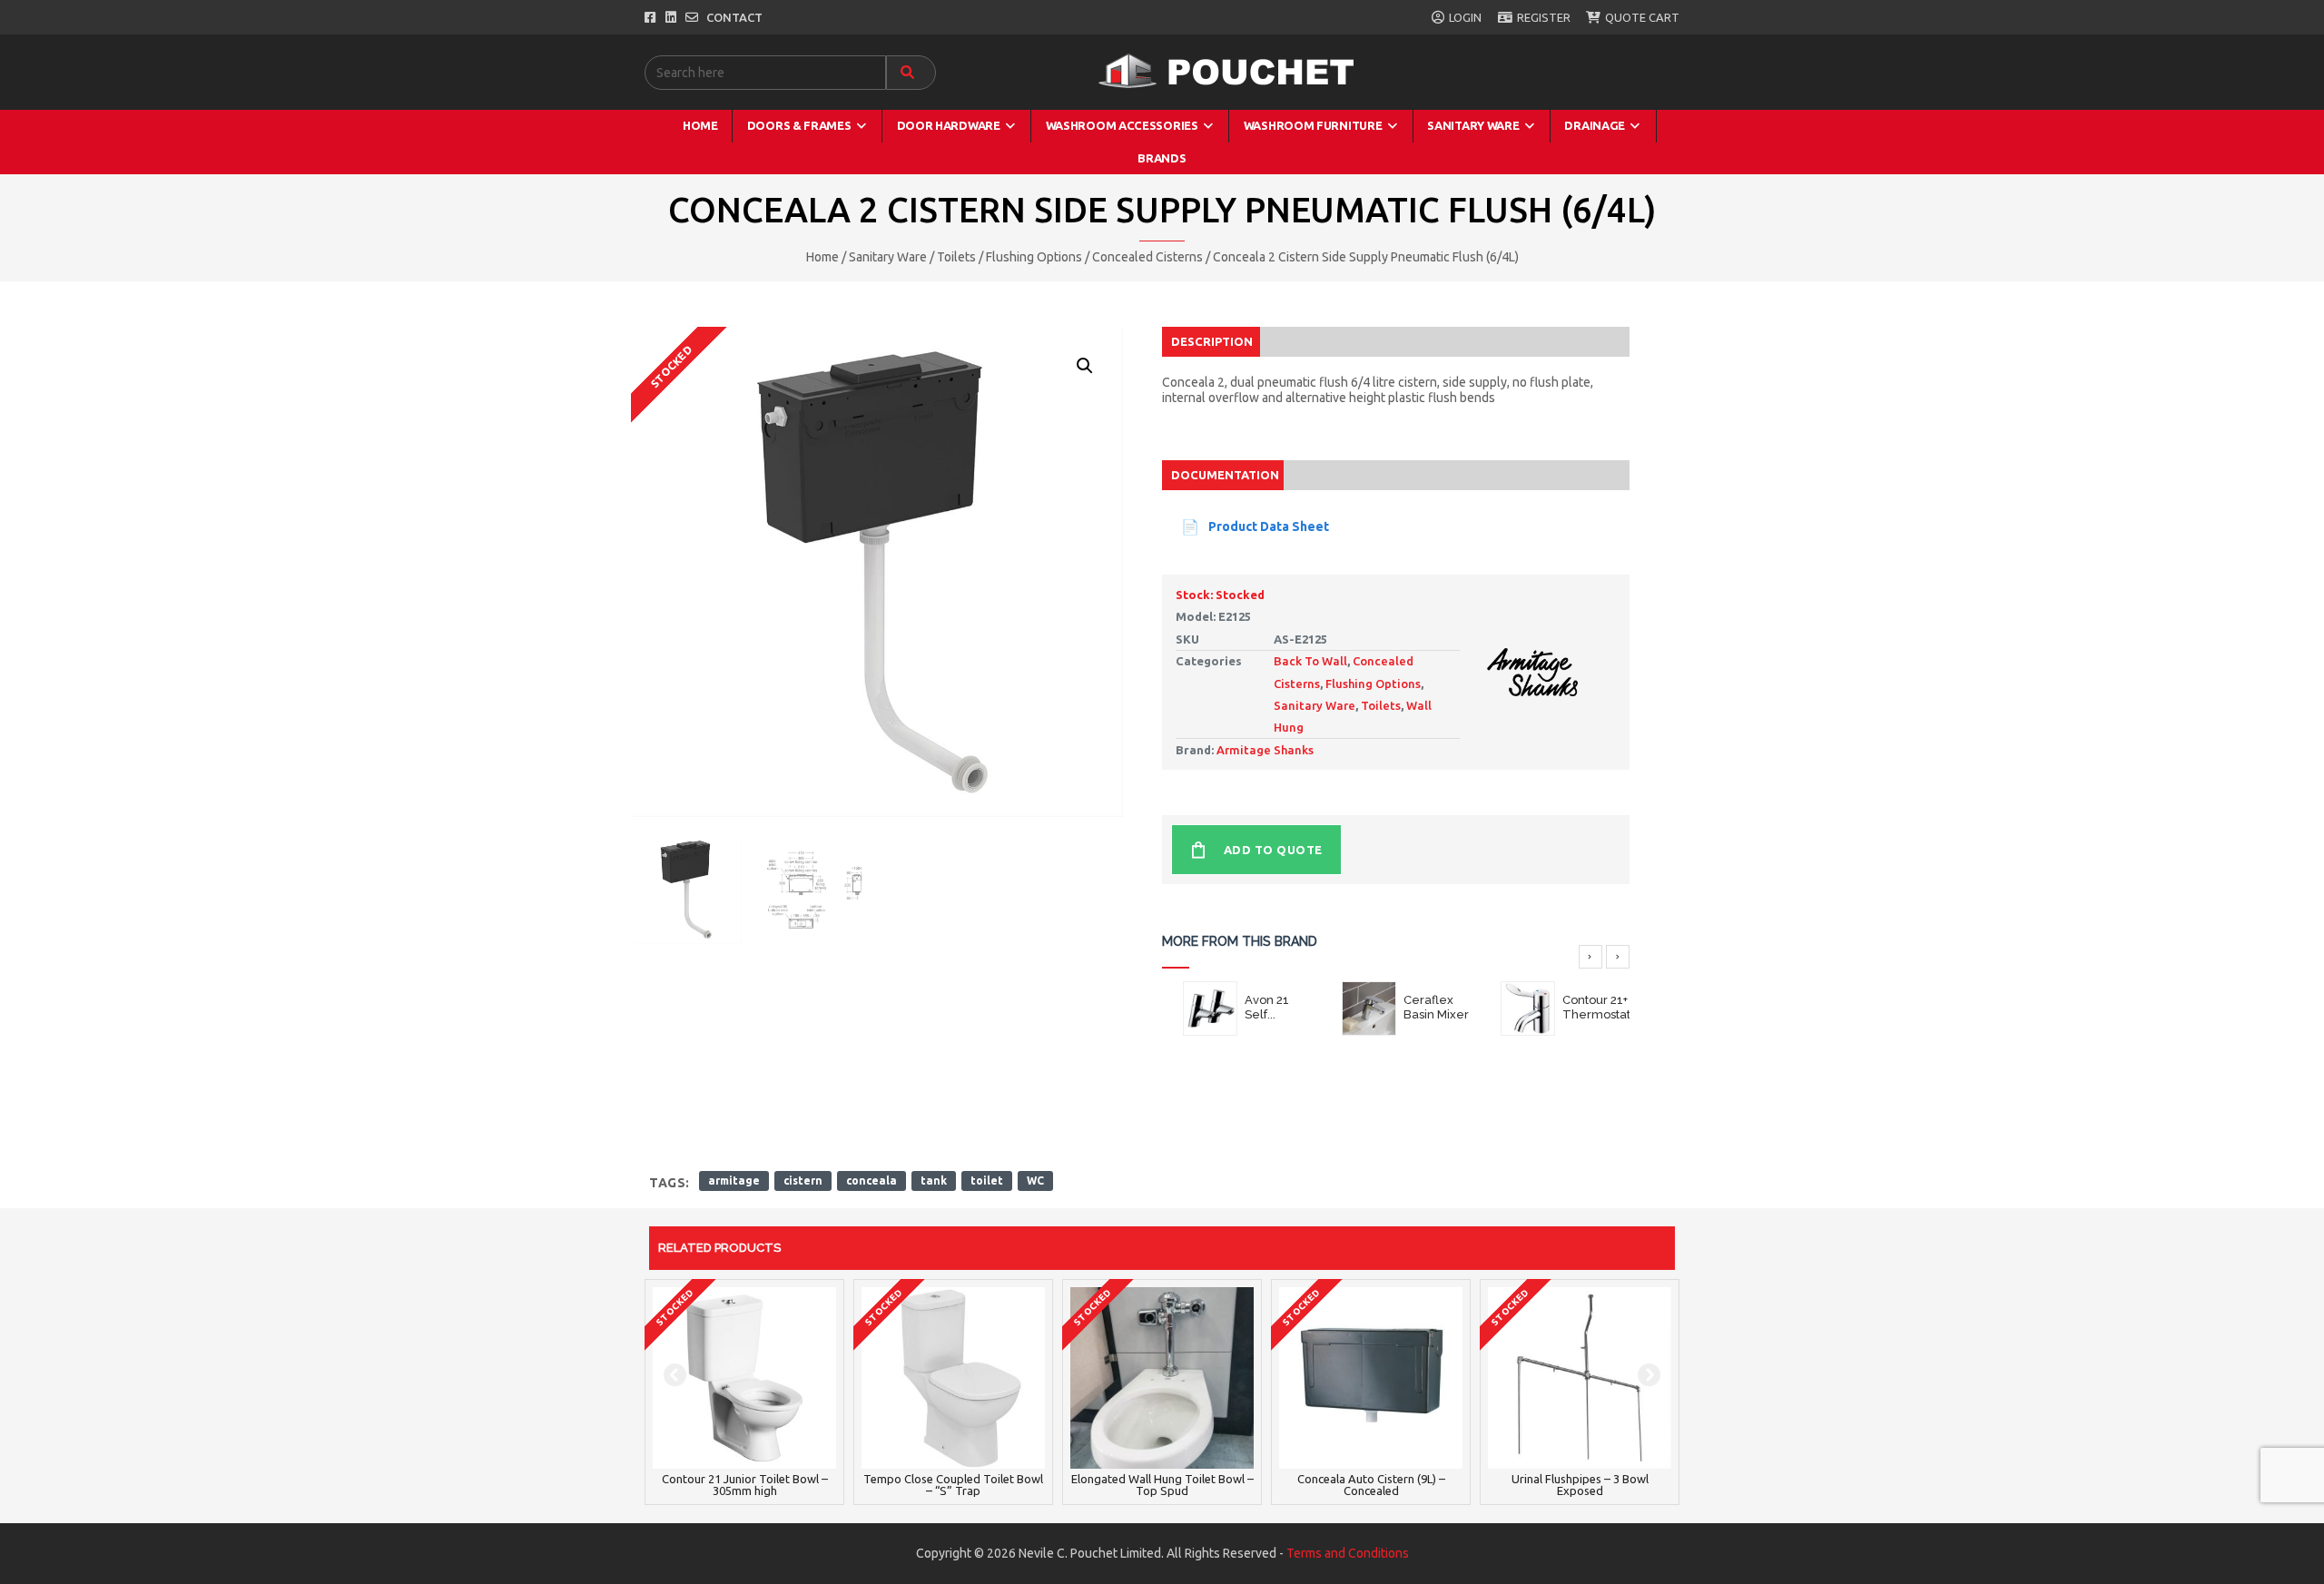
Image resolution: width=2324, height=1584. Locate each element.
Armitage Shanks (1265, 750)
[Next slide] (1618, 957)
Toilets (956, 257)
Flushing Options (1034, 257)
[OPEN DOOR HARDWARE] (1011, 126)
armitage (734, 1181)
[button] (1084, 365)
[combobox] (765, 73)
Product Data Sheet (1269, 526)
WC (1035, 1181)
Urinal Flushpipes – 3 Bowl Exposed (1580, 1485)
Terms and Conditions (1348, 1553)
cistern (803, 1181)
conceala (871, 1181)
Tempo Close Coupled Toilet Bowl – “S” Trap (953, 1485)
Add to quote (1273, 850)
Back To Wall (1310, 661)
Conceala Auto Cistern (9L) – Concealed (1371, 1485)
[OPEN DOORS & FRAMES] (862, 126)
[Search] (911, 73)
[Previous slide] (1590, 957)
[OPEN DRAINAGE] (1635, 126)
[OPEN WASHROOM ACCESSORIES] (1209, 126)
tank (934, 1181)
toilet (987, 1181)
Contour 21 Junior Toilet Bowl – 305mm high (745, 1485)
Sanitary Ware (888, 257)
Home (822, 257)
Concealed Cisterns (1147, 257)
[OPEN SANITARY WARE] (1529, 126)
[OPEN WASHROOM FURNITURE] (1392, 126)
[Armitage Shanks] (1532, 662)
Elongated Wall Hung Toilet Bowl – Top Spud (1162, 1485)
